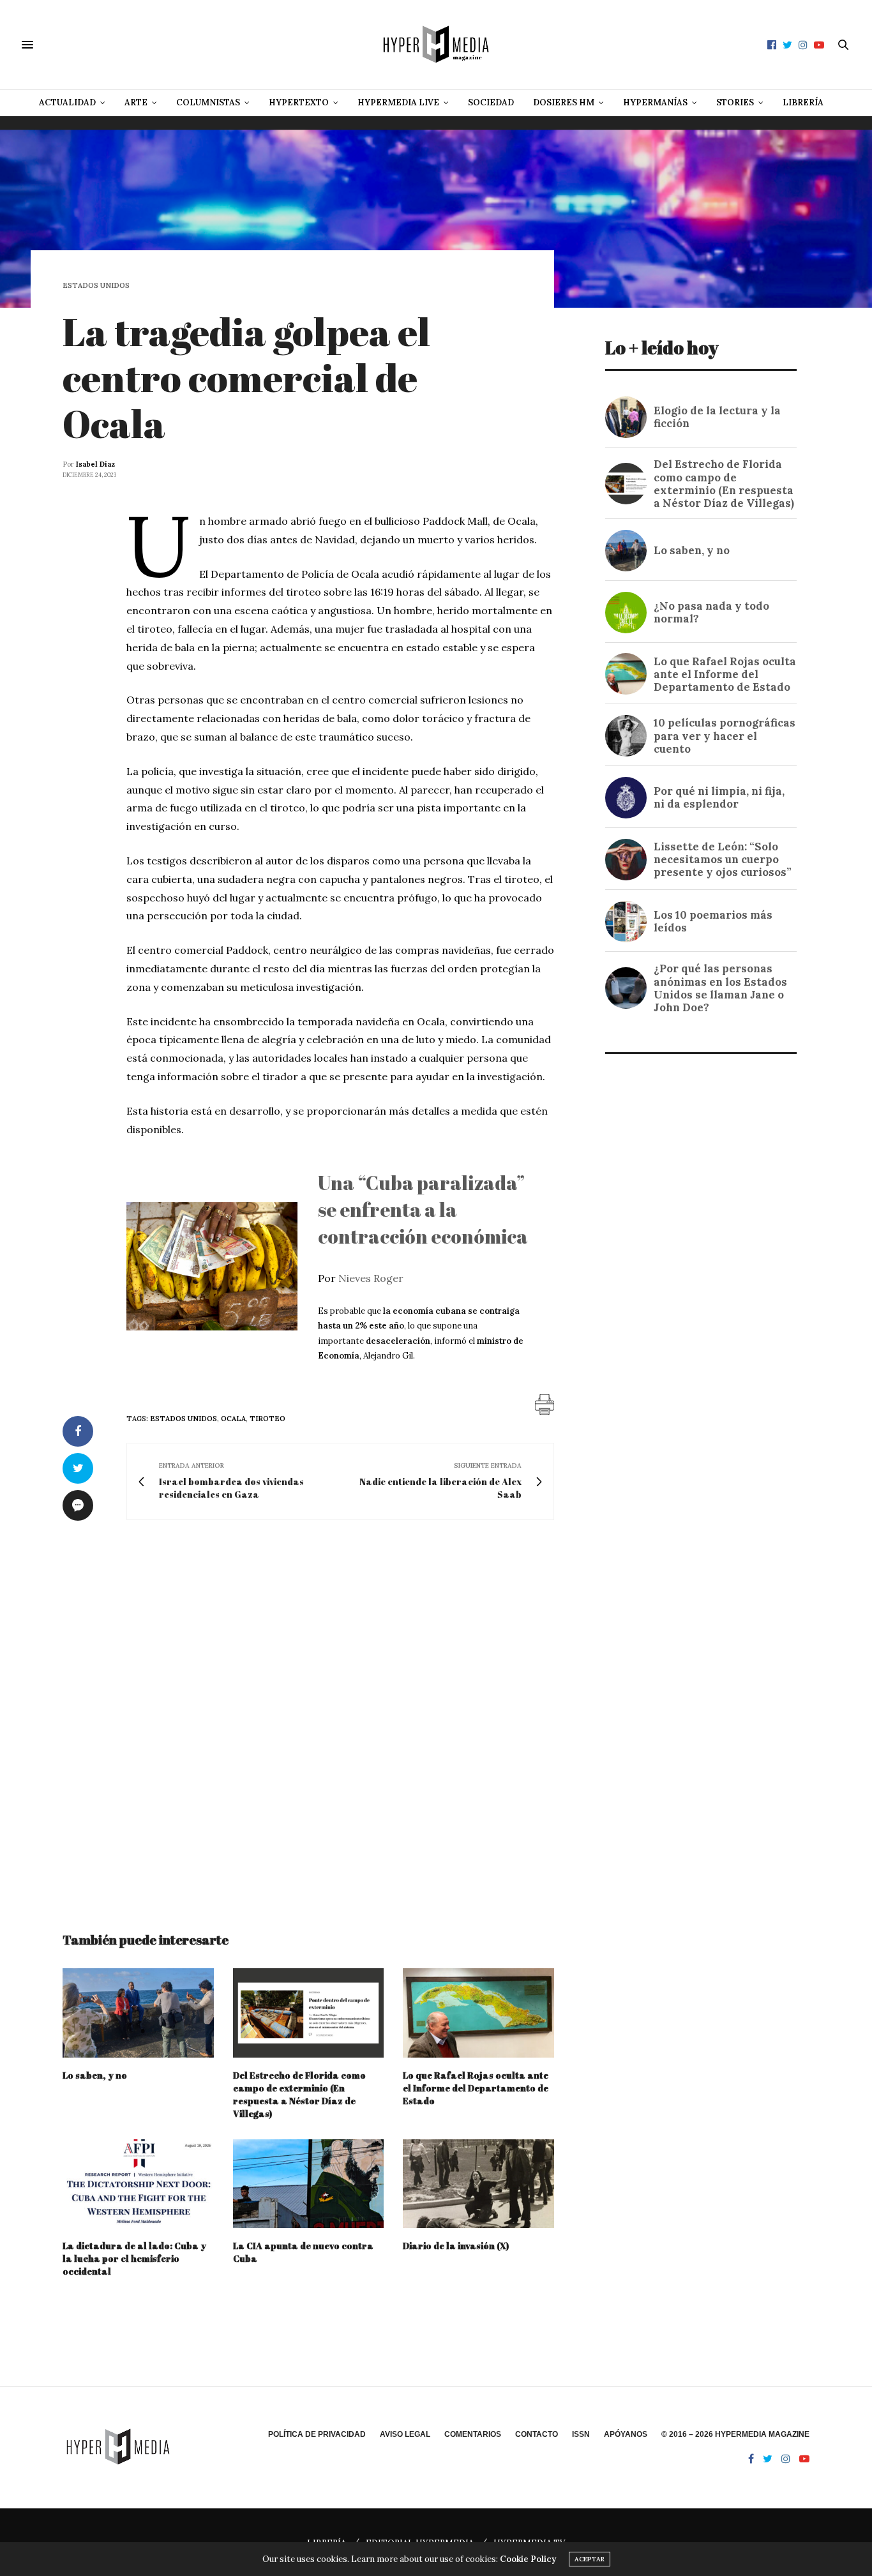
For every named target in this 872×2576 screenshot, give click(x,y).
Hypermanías (655, 102)
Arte (136, 102)
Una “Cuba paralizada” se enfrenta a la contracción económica (423, 1209)
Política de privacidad (317, 2434)
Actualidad (67, 102)
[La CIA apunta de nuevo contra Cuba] (309, 2184)
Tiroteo (267, 1419)
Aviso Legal (405, 2434)
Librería (803, 102)
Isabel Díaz (95, 464)
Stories (735, 102)
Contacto (537, 2434)
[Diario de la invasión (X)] (478, 2184)
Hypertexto (299, 102)
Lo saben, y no (95, 2075)
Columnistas (208, 102)
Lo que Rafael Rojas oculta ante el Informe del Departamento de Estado (476, 2088)
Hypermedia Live (398, 102)
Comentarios (473, 2434)
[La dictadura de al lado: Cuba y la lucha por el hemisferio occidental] (138, 2184)
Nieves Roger (371, 1278)
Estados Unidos (96, 286)
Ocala (233, 1419)
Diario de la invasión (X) (456, 2246)
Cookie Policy (528, 2559)
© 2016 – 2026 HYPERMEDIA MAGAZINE (735, 2434)
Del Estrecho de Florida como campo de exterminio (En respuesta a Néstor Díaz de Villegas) (299, 2094)
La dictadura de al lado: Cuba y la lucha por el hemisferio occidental (134, 2258)
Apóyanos (626, 2434)
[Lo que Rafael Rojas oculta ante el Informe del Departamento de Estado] (478, 2013)
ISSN (581, 2434)
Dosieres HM (564, 102)
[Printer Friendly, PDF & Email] (545, 1403)
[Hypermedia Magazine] (436, 45)
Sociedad (491, 102)
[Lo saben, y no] (138, 2013)
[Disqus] (308, 1714)
